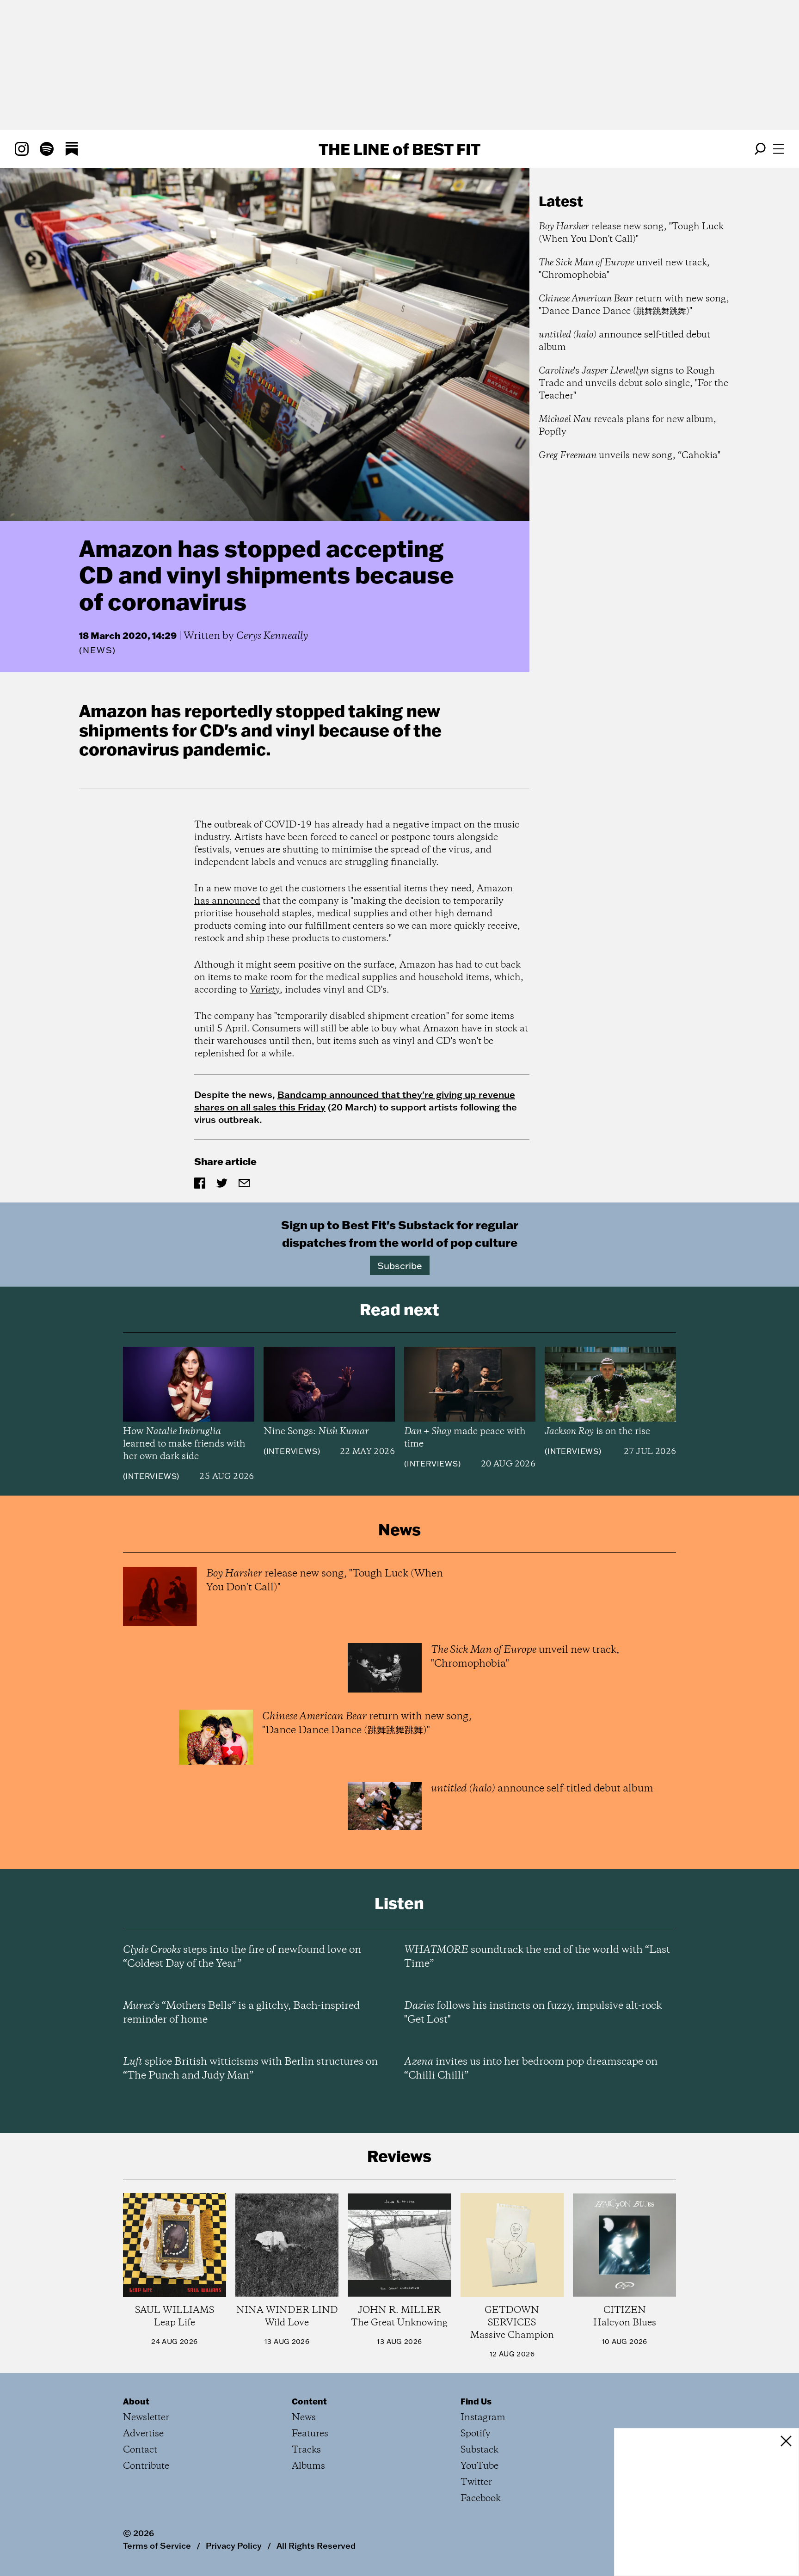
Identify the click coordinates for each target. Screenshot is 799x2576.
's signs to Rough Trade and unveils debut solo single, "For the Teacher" (633, 383)
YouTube (479, 2466)
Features (310, 2434)
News (98, 650)
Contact (140, 2450)
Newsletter (146, 2418)
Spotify (476, 2434)
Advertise (143, 2434)
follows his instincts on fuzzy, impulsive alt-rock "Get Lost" (533, 2013)
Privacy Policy (234, 2545)
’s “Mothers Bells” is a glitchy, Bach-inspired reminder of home (241, 2013)
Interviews (151, 1476)
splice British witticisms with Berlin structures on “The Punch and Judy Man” (250, 2069)
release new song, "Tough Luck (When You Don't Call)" (631, 233)
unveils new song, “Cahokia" (630, 456)
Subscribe (400, 1265)
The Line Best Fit (399, 149)
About (136, 2401)
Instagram (483, 2418)
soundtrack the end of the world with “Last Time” (537, 1957)
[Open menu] (779, 149)
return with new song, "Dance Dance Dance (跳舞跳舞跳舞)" (634, 305)
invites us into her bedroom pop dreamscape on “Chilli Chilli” (531, 2069)
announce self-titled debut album (624, 341)
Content (309, 2401)
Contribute (146, 2466)
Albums (308, 2466)
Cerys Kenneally (272, 636)
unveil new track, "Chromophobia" (624, 269)
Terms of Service (157, 2545)
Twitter (476, 2482)
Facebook (481, 2499)
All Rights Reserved (316, 2545)
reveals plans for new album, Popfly (627, 426)
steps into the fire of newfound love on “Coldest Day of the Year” (242, 1957)
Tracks (306, 2450)
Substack (479, 2450)
